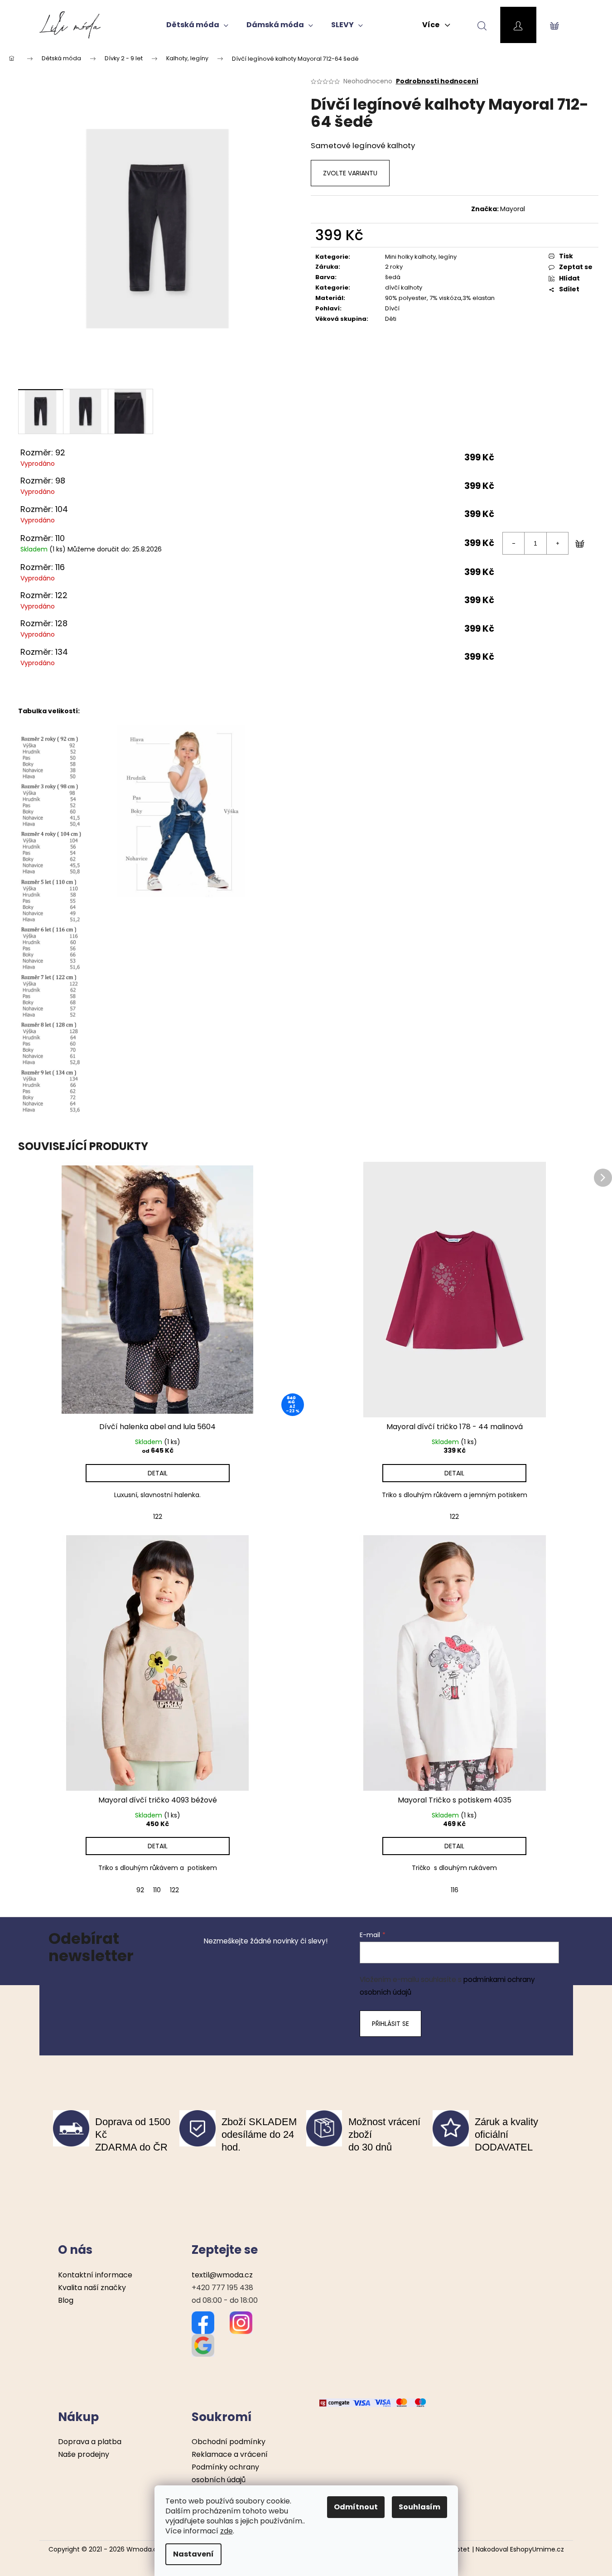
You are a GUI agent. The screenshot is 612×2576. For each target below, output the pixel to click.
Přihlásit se (390, 2024)
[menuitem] (197, 25)
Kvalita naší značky (92, 2288)
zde (226, 2531)
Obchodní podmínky (229, 2442)
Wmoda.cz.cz (148, 2549)
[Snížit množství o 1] (514, 543)
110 (157, 1890)
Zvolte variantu (350, 173)
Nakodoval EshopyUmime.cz (520, 2549)
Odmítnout (356, 2507)
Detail (158, 1473)
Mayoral (513, 209)
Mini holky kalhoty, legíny (421, 257)
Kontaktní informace (95, 2275)
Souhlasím (419, 2507)
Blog (66, 2300)
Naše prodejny (84, 2454)
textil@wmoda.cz (222, 2275)
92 (140, 1890)
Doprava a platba (90, 2442)
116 (455, 1890)
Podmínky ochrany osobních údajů (225, 2473)
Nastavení (193, 2554)
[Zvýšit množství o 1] (557, 543)
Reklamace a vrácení (230, 2454)
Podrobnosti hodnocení (437, 81)
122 (158, 1517)
